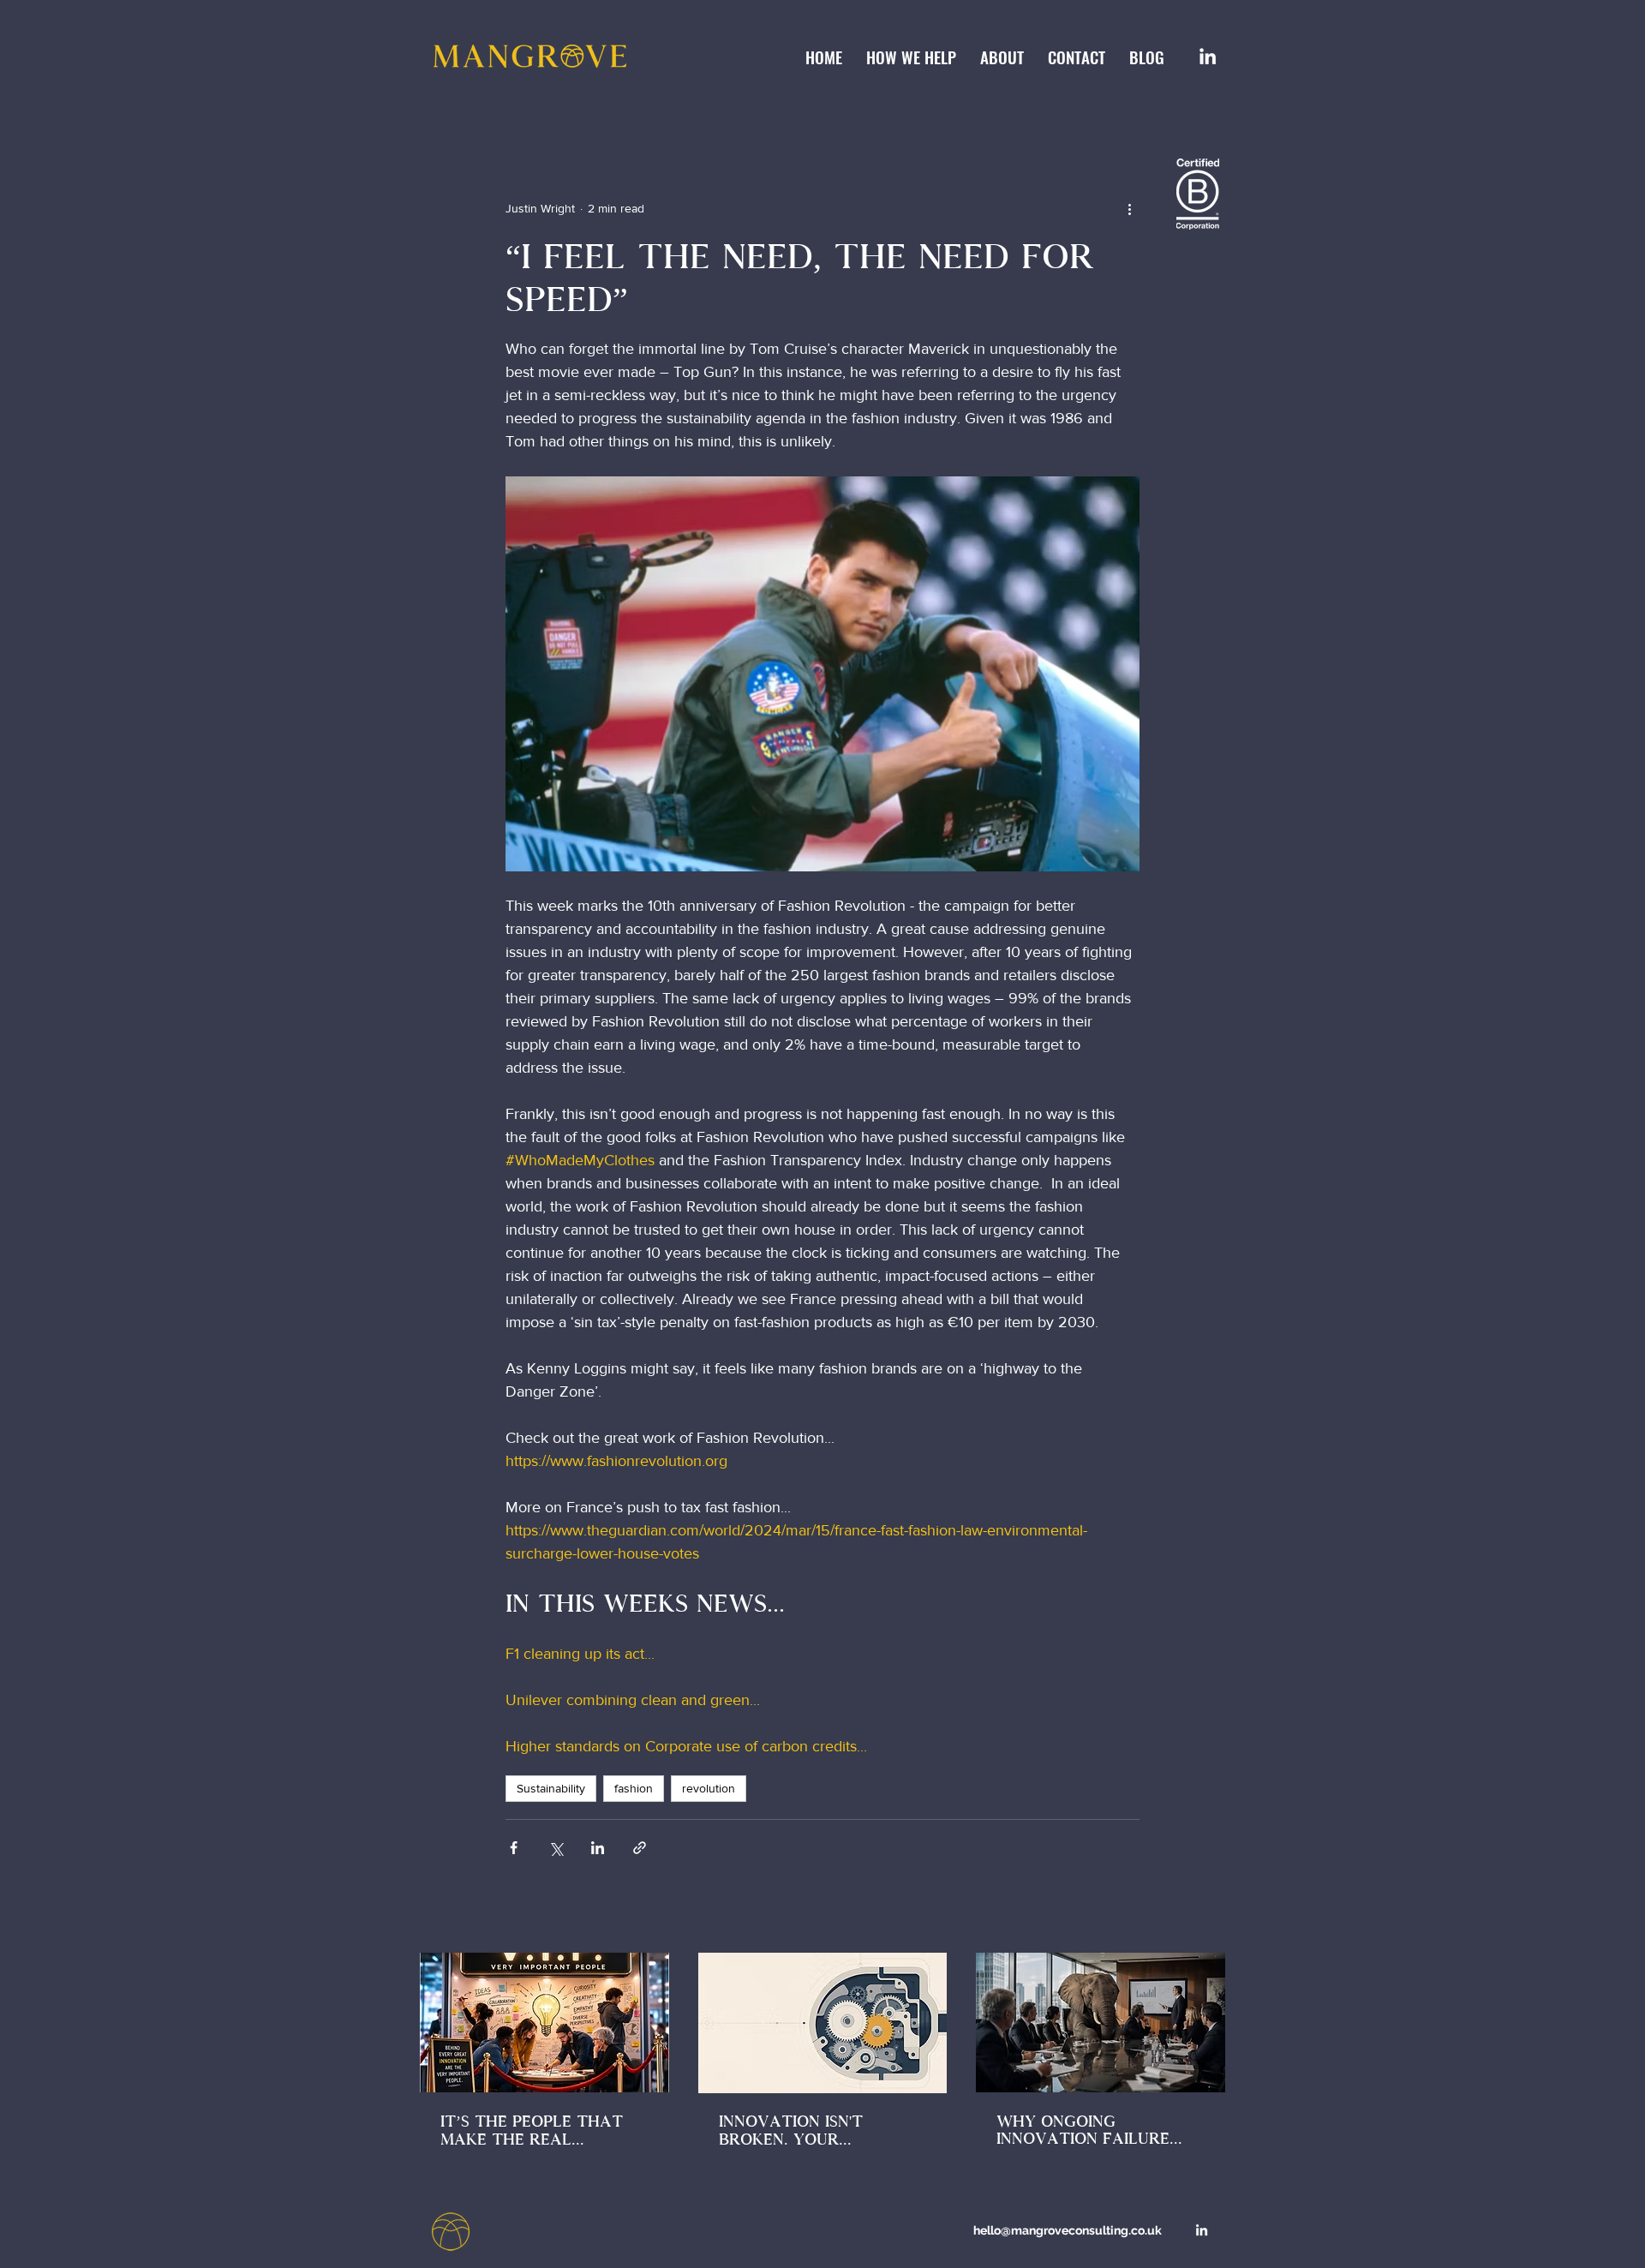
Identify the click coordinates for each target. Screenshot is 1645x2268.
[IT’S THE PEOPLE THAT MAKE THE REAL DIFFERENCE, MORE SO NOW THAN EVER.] (544, 2023)
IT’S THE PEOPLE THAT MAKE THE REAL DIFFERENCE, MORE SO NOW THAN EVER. (532, 2130)
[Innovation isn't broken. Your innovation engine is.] (823, 2023)
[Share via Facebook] (514, 1848)
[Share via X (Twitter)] (556, 1848)
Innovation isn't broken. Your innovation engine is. (812, 2131)
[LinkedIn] (1208, 56)
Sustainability (551, 1788)
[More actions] (1129, 209)
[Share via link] (640, 1848)
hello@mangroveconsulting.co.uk (1068, 2230)
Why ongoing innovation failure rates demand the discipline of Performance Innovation (1083, 2130)
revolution (709, 1788)
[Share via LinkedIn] (598, 1848)
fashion (634, 1788)
